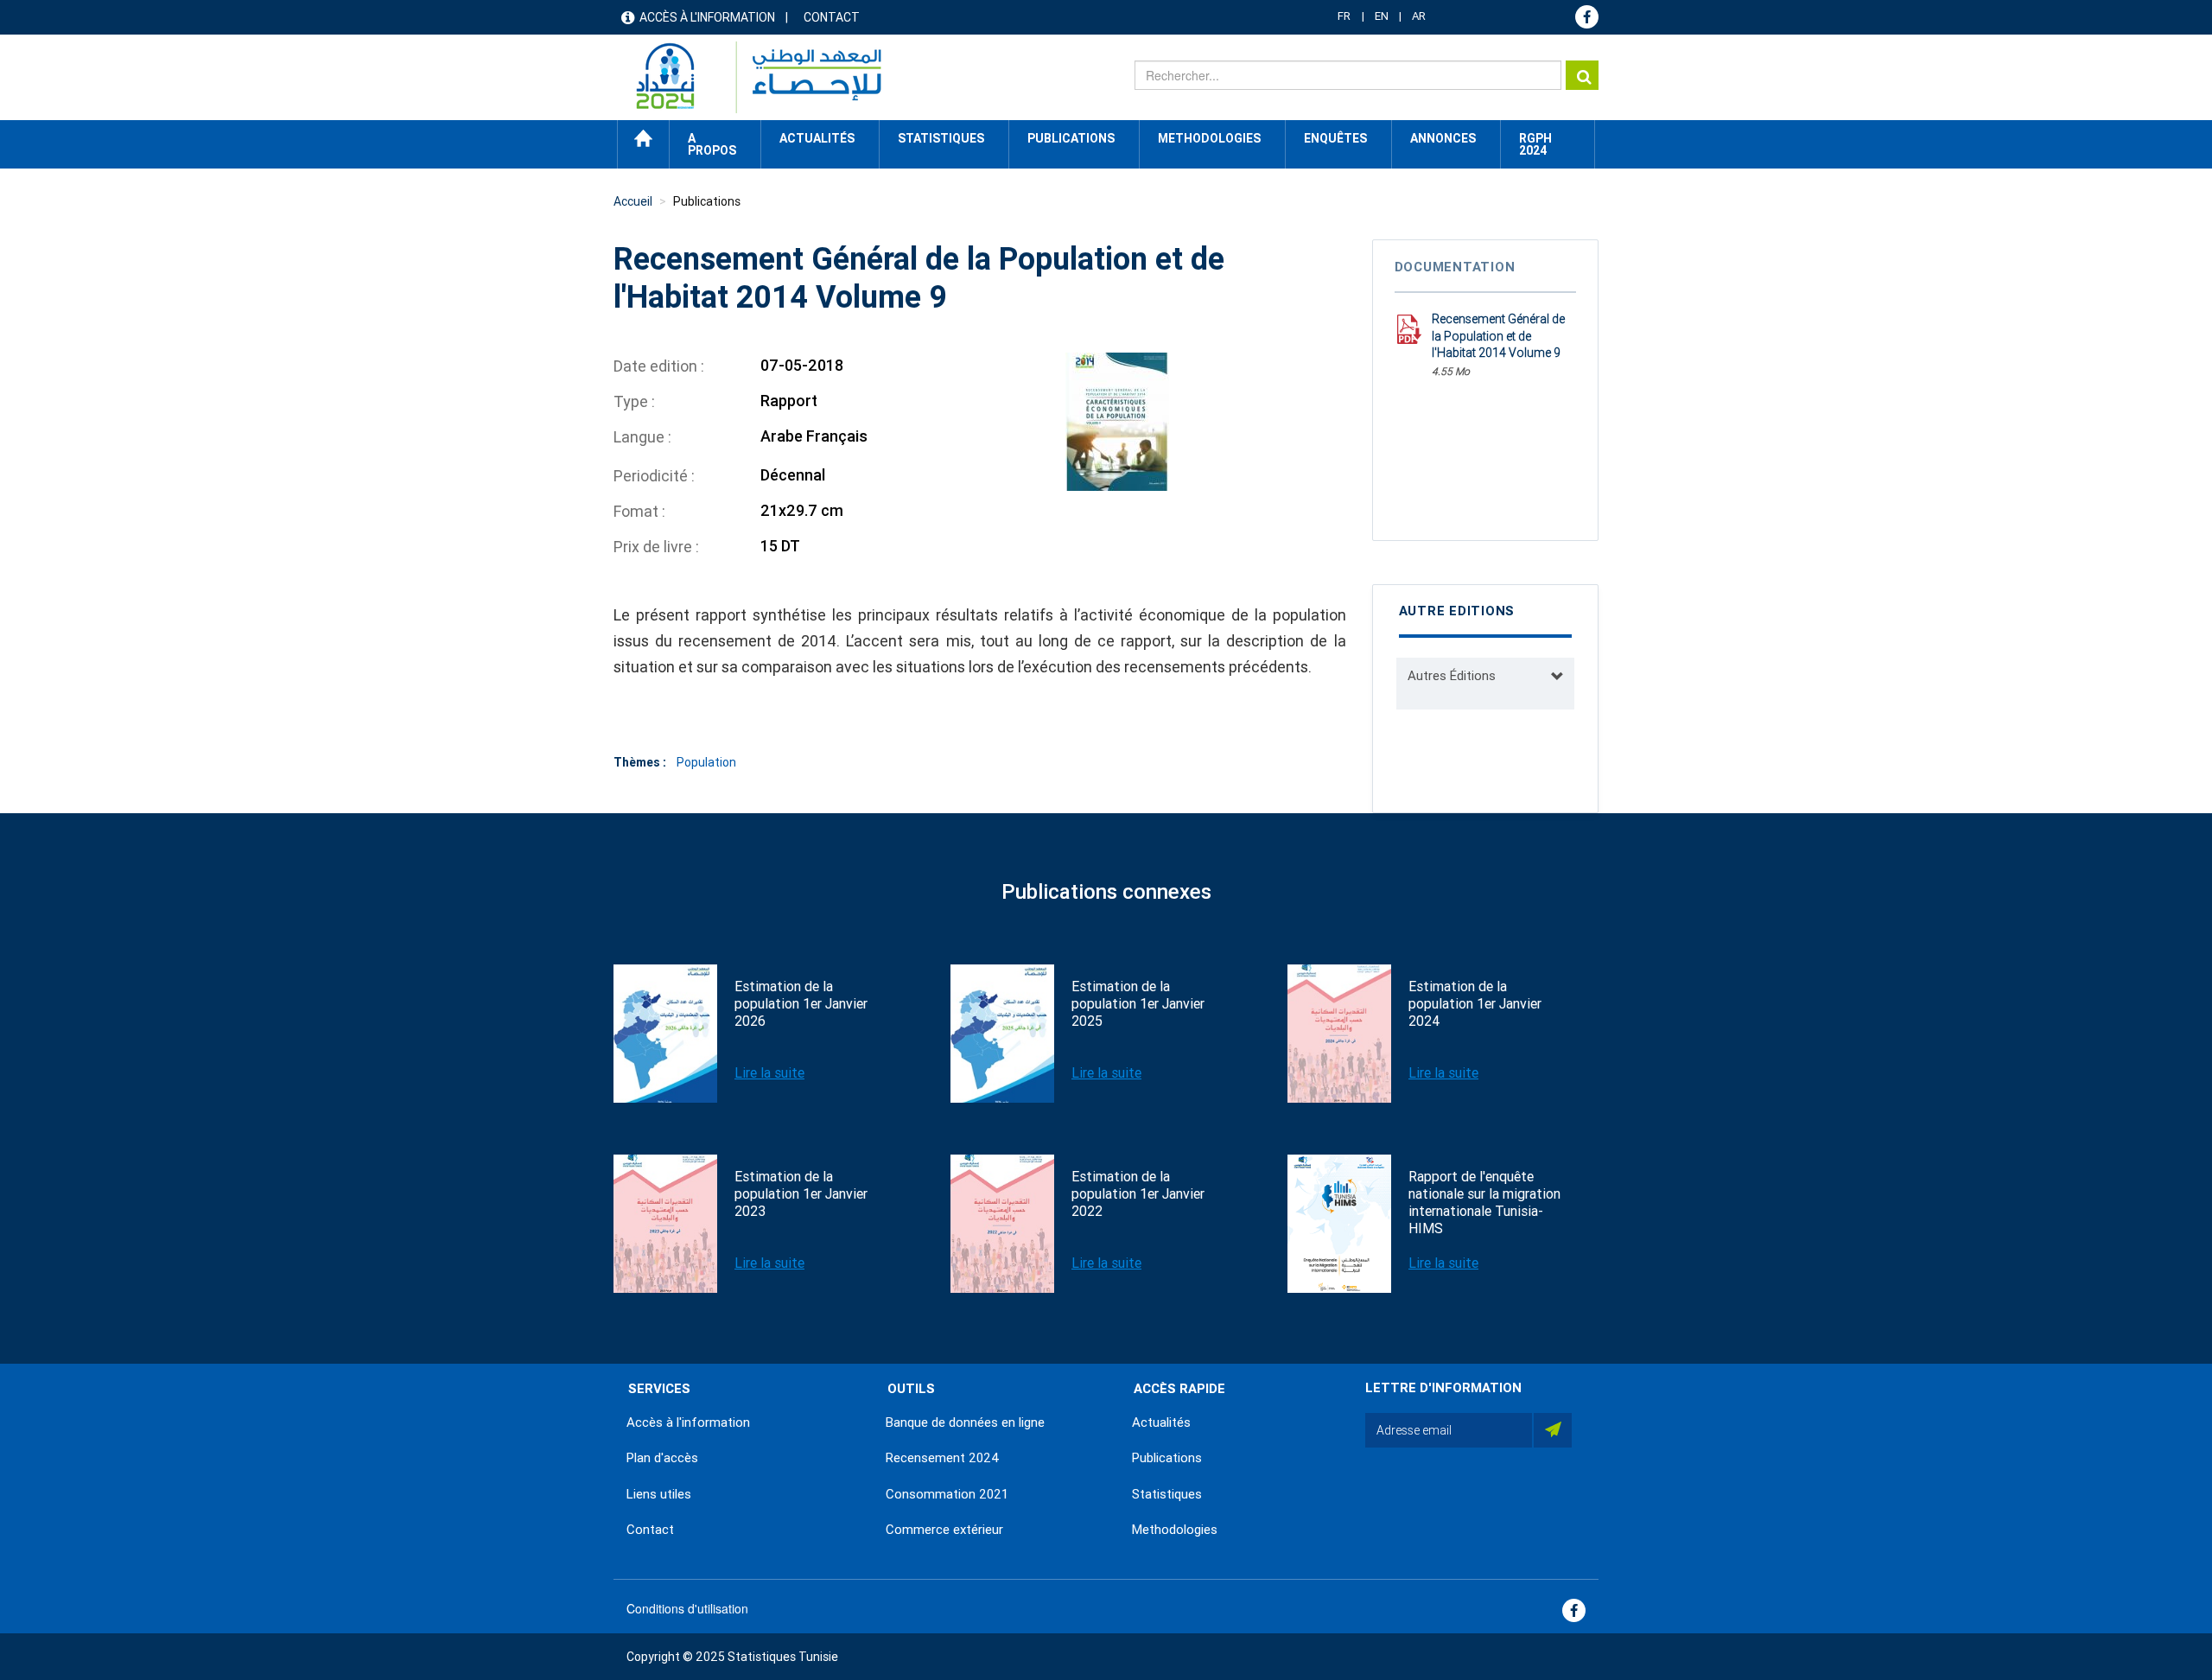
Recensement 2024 (943, 1458)
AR (1419, 16)
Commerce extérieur (944, 1530)
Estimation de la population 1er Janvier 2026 (801, 1004)
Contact (832, 17)
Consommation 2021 (947, 1494)
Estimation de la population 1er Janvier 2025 (1138, 1004)
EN (1382, 16)
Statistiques (1167, 1494)
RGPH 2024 (1535, 144)
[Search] (1582, 75)
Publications (1071, 138)
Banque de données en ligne (965, 1422)
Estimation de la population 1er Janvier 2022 (1138, 1194)
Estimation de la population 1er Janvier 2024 (1475, 1004)
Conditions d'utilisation (687, 1608)
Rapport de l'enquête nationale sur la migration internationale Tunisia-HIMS (1484, 1203)
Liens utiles (659, 1494)
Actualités (1161, 1422)
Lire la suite (769, 1073)
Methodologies (1175, 1530)
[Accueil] (750, 77)
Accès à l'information (707, 17)
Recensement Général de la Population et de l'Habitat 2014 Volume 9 (1498, 336)
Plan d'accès (662, 1458)
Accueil (643, 138)
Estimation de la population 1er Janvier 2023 (801, 1194)
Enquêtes (1335, 138)
